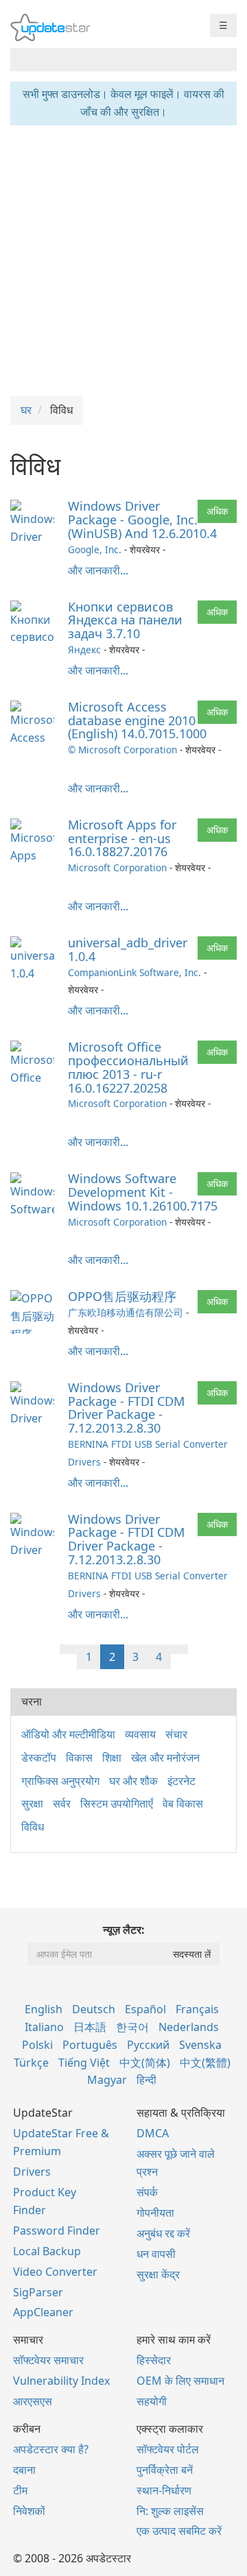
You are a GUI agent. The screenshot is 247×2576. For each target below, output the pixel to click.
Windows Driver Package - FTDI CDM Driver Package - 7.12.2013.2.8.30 (126, 1408)
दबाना (24, 2470)
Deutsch (94, 2009)
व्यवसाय (140, 1734)
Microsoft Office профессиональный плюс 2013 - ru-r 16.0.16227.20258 (128, 1067)
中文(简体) (145, 2063)
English (44, 2009)
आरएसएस (33, 2401)
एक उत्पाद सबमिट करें (179, 2531)
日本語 (90, 2027)
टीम (20, 2490)
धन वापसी (156, 2254)
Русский (148, 2045)
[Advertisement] (123, 259)
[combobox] (111, 60)
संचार (176, 1734)
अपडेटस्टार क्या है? (51, 2449)
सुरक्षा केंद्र (158, 2274)
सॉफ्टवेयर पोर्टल (168, 2449)
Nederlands (189, 2027)
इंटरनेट (181, 1781)
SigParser (38, 2292)
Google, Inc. (95, 549)
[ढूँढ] (224, 60)
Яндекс (84, 649)
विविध (33, 1827)
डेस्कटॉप (39, 1758)
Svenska (200, 2045)
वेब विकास (183, 1803)
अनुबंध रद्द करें (163, 2233)
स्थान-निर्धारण (164, 2490)
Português (90, 2045)
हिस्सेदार (154, 2360)
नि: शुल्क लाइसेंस (170, 2511)
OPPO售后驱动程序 (122, 1296)
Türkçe (31, 2063)
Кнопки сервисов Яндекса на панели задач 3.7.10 (125, 620)
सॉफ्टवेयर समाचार (48, 2360)
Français (197, 2009)
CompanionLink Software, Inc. (134, 972)
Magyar (107, 2080)
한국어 (132, 2027)
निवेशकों (29, 2511)
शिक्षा (112, 1758)
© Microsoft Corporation (122, 750)
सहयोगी (152, 2401)
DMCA (153, 2133)
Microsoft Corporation (117, 867)
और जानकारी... (98, 570)
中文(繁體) (205, 2063)
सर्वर (62, 1803)
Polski (37, 2045)
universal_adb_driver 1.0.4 (128, 949)
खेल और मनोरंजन (165, 1758)
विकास (79, 1758)
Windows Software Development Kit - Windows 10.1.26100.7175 (143, 1192)
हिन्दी (146, 2080)
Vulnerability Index (61, 2381)
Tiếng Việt (84, 2063)
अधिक (217, 511)
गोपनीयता (155, 2213)
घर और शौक (133, 1781)
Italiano (44, 2027)
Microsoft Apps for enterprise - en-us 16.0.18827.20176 (122, 838)
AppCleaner (43, 2312)
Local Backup (47, 2251)
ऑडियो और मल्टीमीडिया (68, 1734)
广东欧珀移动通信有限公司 (126, 1312)
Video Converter (55, 2272)
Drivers (32, 2172)
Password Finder (57, 2231)
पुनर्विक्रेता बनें (165, 2470)
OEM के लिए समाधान (180, 2381)
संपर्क (147, 2192)
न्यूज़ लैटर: (124, 1930)
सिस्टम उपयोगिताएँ (117, 1803)
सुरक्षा (32, 1803)
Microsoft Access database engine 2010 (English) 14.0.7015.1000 (137, 720)
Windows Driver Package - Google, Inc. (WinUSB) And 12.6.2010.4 (142, 520)
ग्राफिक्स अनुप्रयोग (60, 1781)
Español (145, 2009)
